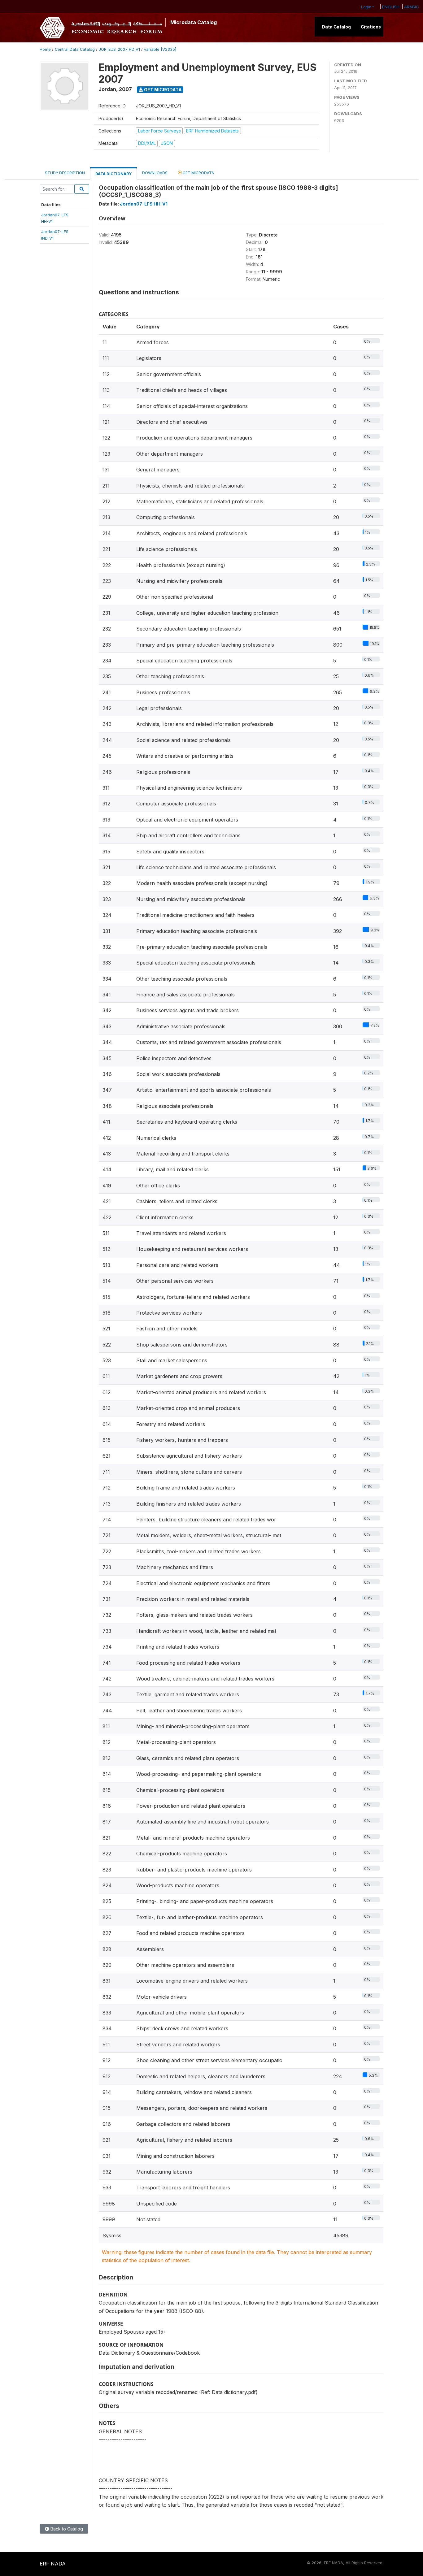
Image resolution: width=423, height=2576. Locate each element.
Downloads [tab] (155, 173)
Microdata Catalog (194, 22)
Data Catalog (336, 27)
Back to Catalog (66, 2529)
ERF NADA (53, 2564)
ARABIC (412, 7)
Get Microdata (162, 90)
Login (366, 7)
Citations (371, 27)
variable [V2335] (160, 49)
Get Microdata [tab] (198, 173)
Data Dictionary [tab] (113, 174)
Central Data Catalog (75, 49)
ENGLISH (391, 7)
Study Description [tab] (65, 173)
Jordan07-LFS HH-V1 (144, 204)
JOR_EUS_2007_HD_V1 (119, 49)
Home (45, 49)
